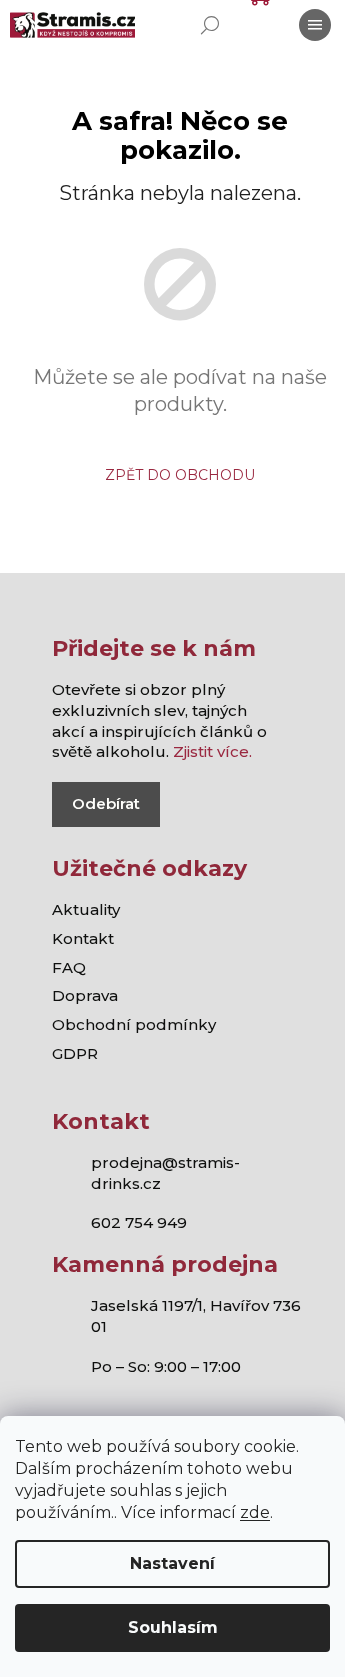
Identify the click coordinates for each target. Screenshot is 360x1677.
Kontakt (83, 938)
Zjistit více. (212, 751)
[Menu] (315, 25)
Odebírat (106, 803)
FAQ (69, 967)
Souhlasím (173, 1627)
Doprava (85, 995)
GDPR (75, 1053)
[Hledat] (210, 25)
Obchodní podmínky (134, 1024)
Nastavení (172, 1563)
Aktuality (86, 909)
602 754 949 (139, 1222)
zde (255, 1512)
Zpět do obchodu (180, 475)
